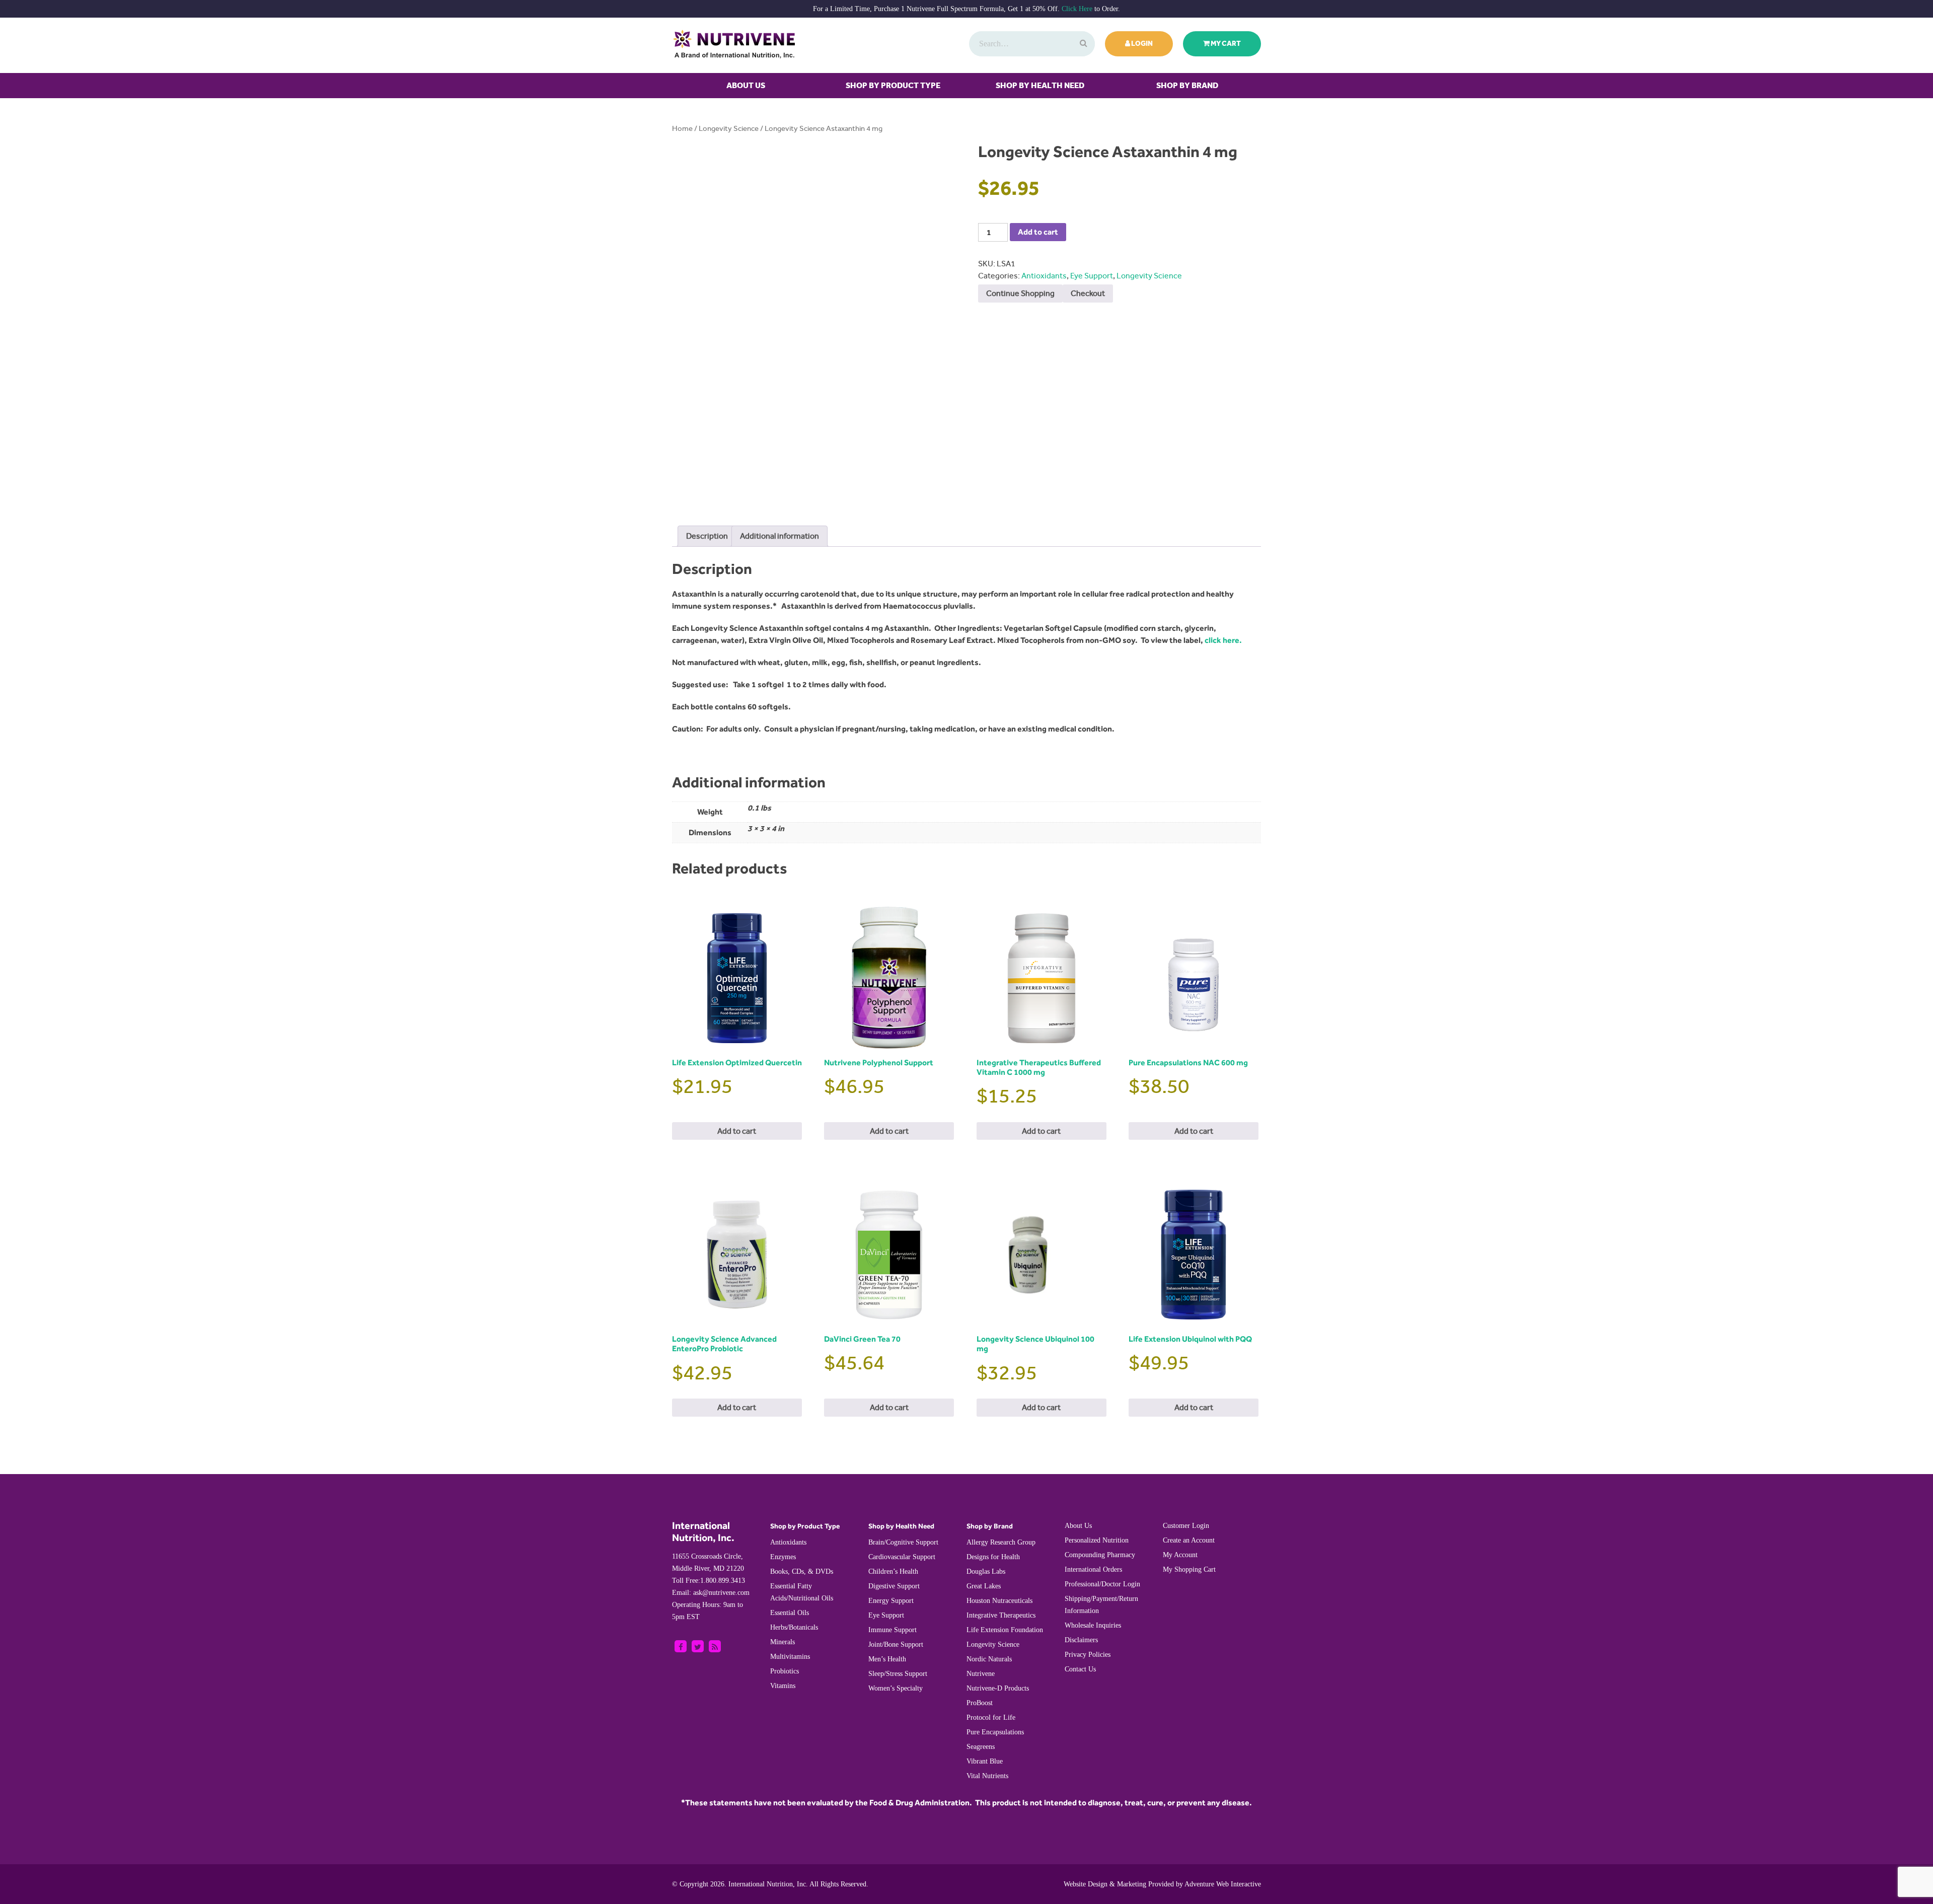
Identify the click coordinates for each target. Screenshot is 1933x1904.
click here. (1223, 640)
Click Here (1077, 9)
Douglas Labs (986, 1571)
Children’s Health (893, 1571)
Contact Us (1080, 1669)
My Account (1180, 1555)
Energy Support (891, 1601)
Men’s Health (887, 1659)
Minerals (783, 1642)
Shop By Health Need (1040, 85)
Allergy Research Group (1001, 1542)
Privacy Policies (1088, 1655)
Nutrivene (981, 1674)
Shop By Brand (1187, 85)
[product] (1082, 44)
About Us (746, 85)
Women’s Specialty (896, 1688)
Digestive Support (894, 1586)
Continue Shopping (1020, 293)
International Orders (1093, 1569)
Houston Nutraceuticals (999, 1601)
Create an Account (1189, 1540)
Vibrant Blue (985, 1761)
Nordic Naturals (989, 1659)
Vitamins (783, 1686)
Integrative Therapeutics (1001, 1615)
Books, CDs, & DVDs (802, 1571)
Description (707, 536)
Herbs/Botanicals (794, 1627)
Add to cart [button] (737, 1131)
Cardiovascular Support (902, 1557)
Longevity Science (729, 129)
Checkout (1088, 293)
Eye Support (1092, 276)
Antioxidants (1044, 276)
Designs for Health (993, 1557)
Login (1141, 44)
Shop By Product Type (893, 85)
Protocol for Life (991, 1717)
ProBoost (980, 1703)
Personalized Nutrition (1097, 1540)
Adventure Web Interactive (1223, 1884)
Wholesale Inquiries (1093, 1625)
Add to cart (1038, 232)
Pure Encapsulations (995, 1732)
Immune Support (893, 1630)
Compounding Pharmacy (1100, 1555)
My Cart (1225, 44)
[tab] (707, 536)
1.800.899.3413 (709, 1581)
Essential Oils (790, 1613)
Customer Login (1186, 1526)
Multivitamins (790, 1657)
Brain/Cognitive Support (903, 1542)
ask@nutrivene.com (711, 1593)
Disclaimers (1081, 1640)
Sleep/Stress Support (898, 1674)
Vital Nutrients (987, 1776)
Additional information (779, 536)
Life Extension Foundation (1005, 1630)
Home (682, 129)
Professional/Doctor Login (1102, 1584)
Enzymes (783, 1557)
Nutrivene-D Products (998, 1688)
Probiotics (785, 1671)
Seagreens (981, 1747)
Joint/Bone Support (896, 1644)
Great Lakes (984, 1586)
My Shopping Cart (1189, 1569)
